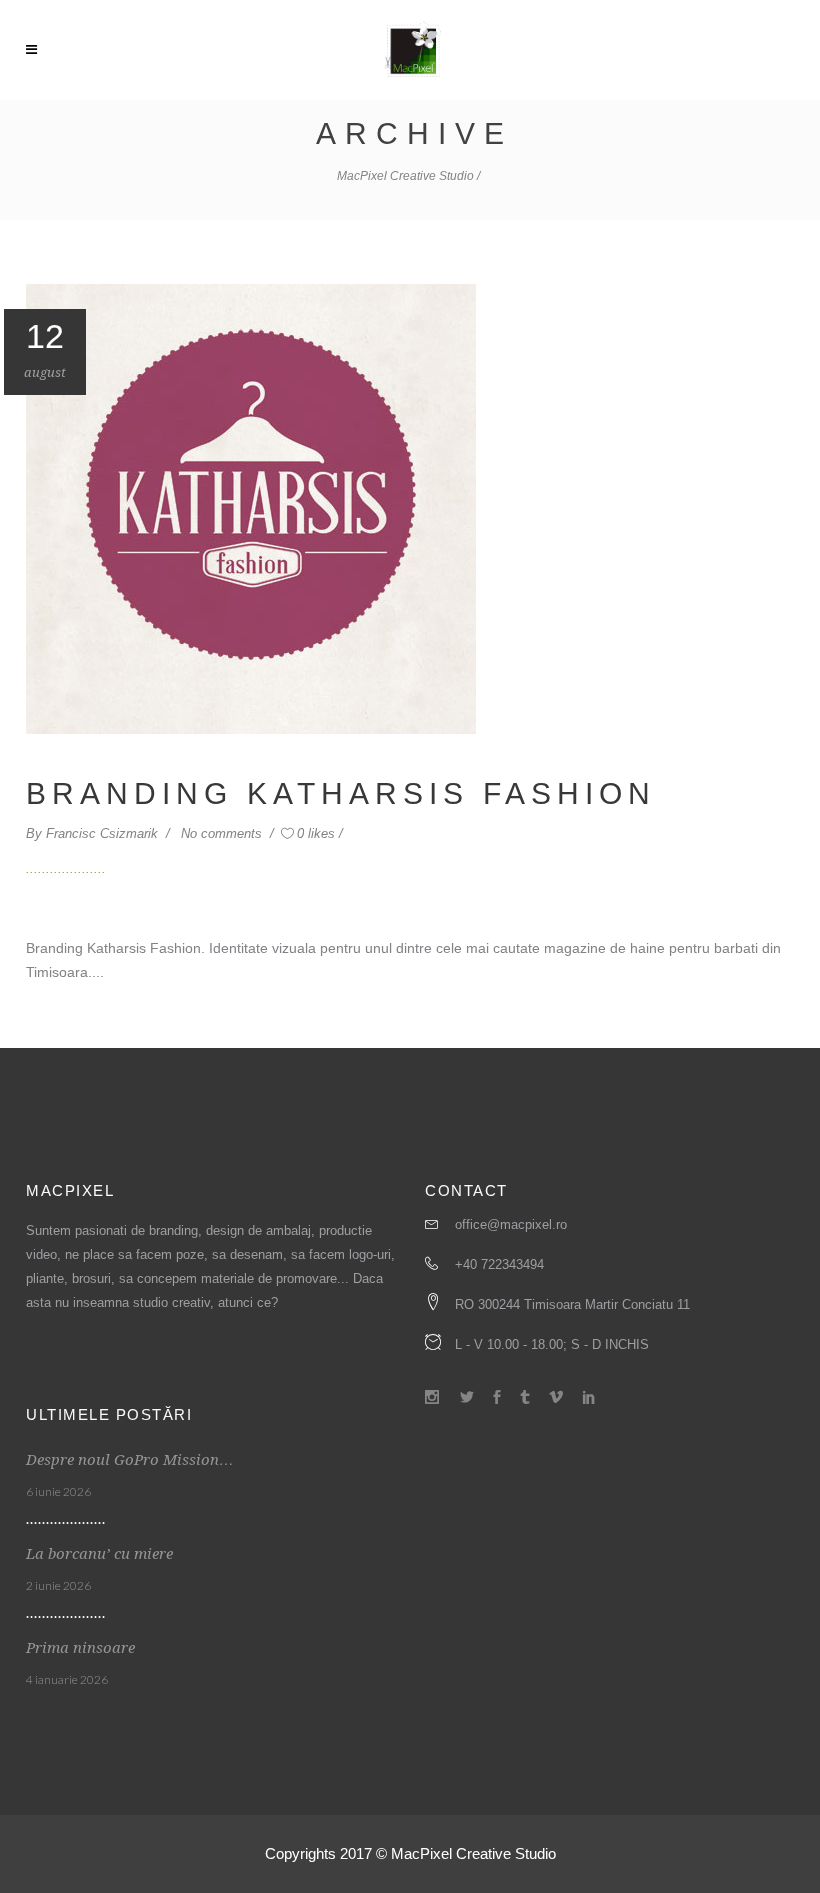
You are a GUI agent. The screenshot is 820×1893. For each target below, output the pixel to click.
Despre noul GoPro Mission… (130, 1460)
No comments (223, 833)
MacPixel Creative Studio (405, 176)
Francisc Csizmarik (104, 833)
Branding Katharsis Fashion (341, 793)
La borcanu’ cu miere (99, 1554)
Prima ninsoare (80, 1648)
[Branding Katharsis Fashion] (251, 507)
